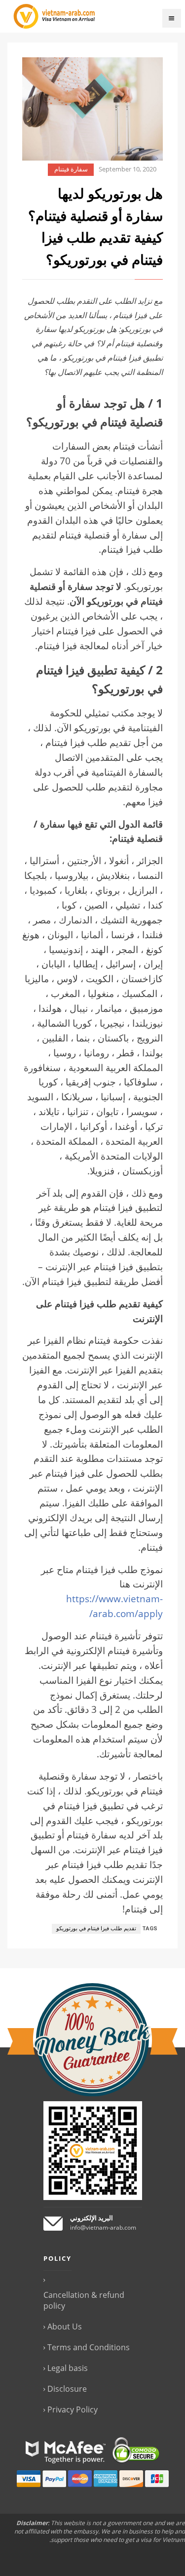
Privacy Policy (73, 2410)
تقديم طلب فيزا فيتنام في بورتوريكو (96, 1929)
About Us (65, 2327)
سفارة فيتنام (71, 169)
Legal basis (68, 2368)
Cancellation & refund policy (84, 2300)
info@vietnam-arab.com (103, 2227)
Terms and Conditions (89, 2347)
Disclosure (67, 2389)
